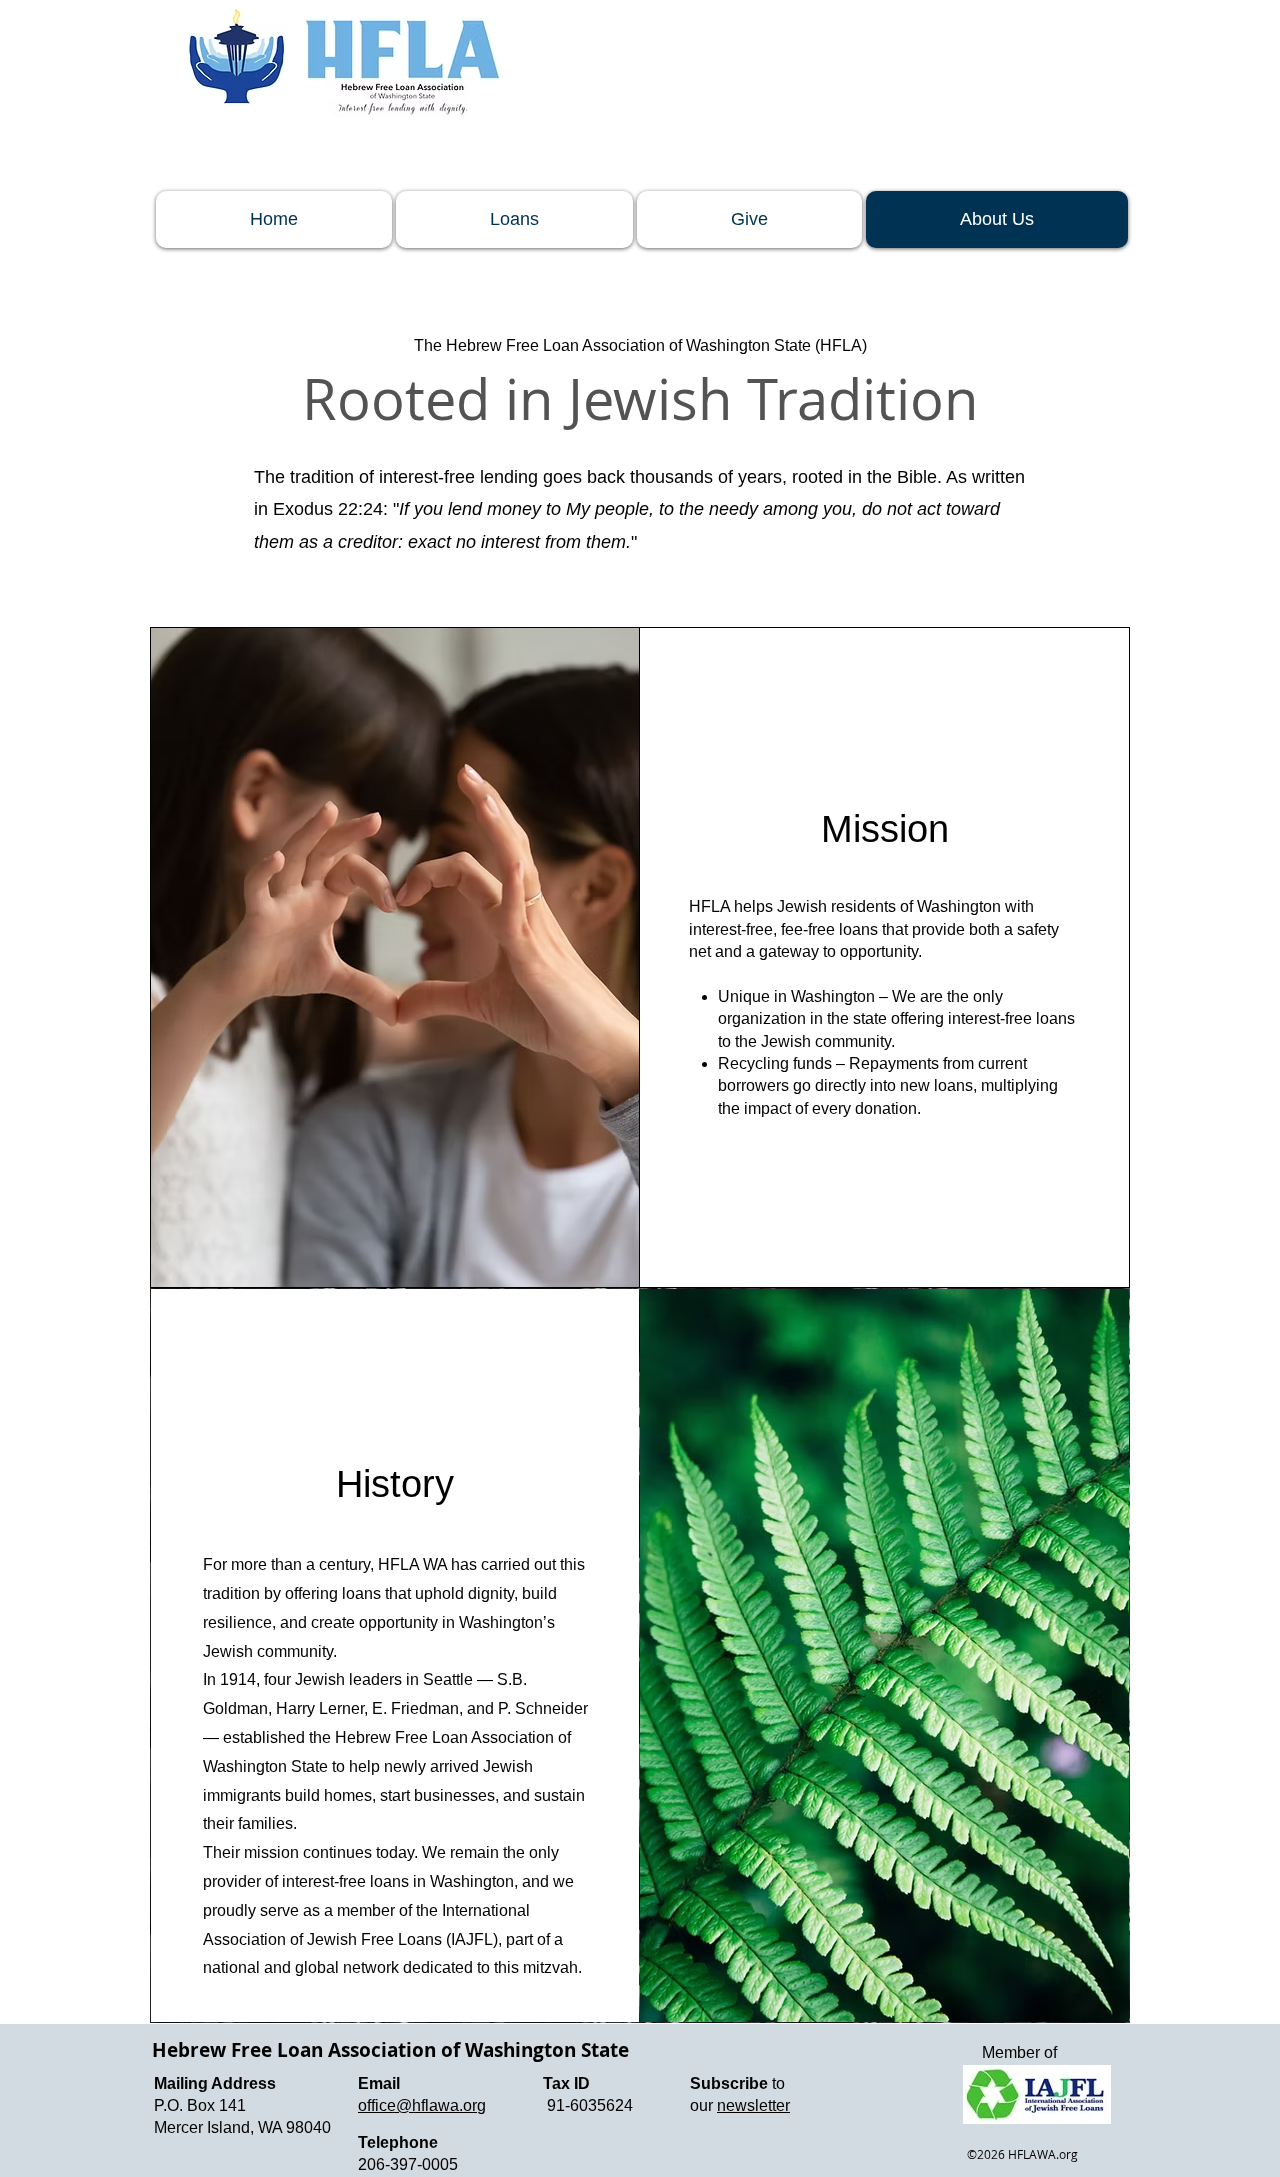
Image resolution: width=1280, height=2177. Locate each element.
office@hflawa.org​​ (422, 2105)
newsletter (753, 2105)
